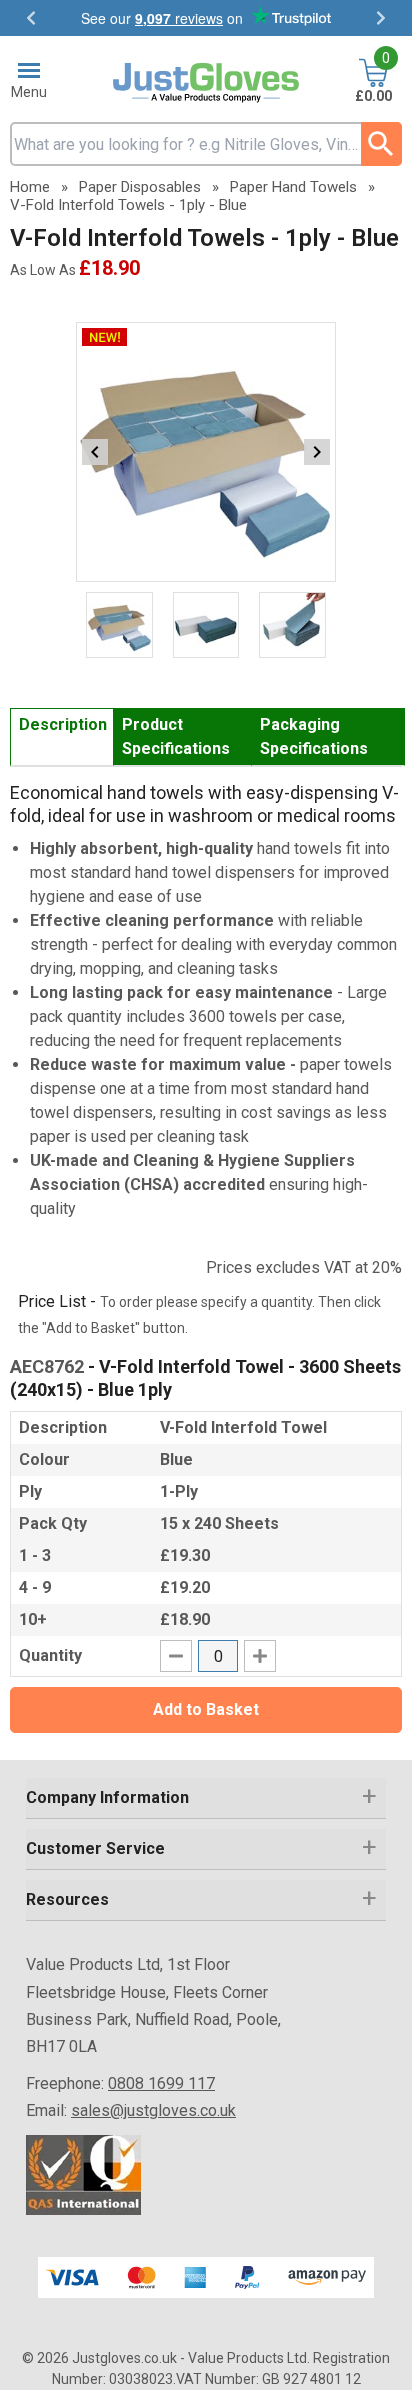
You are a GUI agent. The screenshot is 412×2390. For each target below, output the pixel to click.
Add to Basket (206, 1709)
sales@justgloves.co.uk (153, 2110)
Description (63, 724)
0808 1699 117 (161, 2083)
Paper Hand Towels (293, 187)
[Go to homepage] (206, 83)
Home (30, 187)
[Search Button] (381, 144)
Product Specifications (176, 736)
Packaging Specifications (314, 736)
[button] (206, 1798)
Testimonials (206, 18)
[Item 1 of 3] (206, 452)
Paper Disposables (140, 187)
